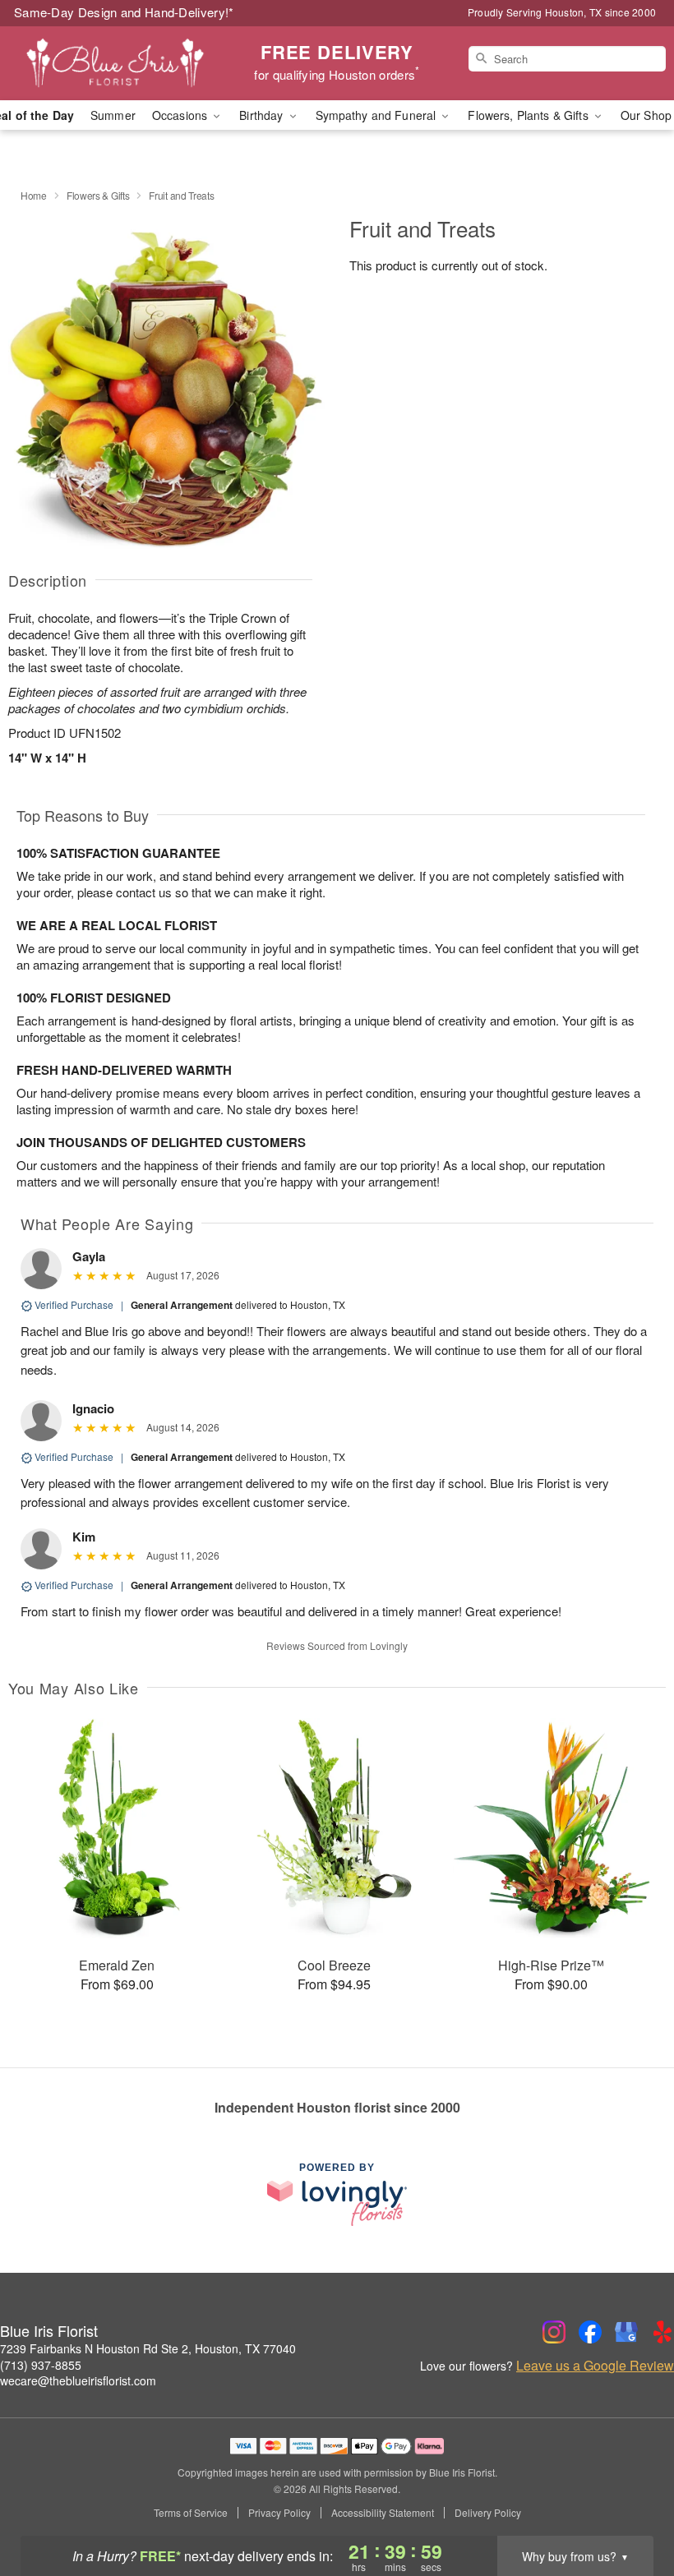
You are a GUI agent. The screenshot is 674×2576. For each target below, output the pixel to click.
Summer (113, 115)
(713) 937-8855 (41, 2365)
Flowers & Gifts (98, 195)
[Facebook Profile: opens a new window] (590, 2332)
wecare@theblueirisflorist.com (78, 2380)
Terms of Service (191, 2513)
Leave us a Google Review (595, 2366)
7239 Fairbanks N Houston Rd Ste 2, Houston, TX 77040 (148, 2348)
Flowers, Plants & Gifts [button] (529, 115)
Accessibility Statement (383, 2513)
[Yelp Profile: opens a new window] (662, 2332)
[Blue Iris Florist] (115, 63)
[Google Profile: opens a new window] (626, 2332)
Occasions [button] (181, 115)
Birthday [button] (263, 115)
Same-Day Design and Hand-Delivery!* (124, 12)
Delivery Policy (488, 2513)
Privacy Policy (279, 2513)
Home (34, 195)
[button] (631, 2506)
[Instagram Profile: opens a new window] (554, 2332)
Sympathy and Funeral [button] (378, 115)
